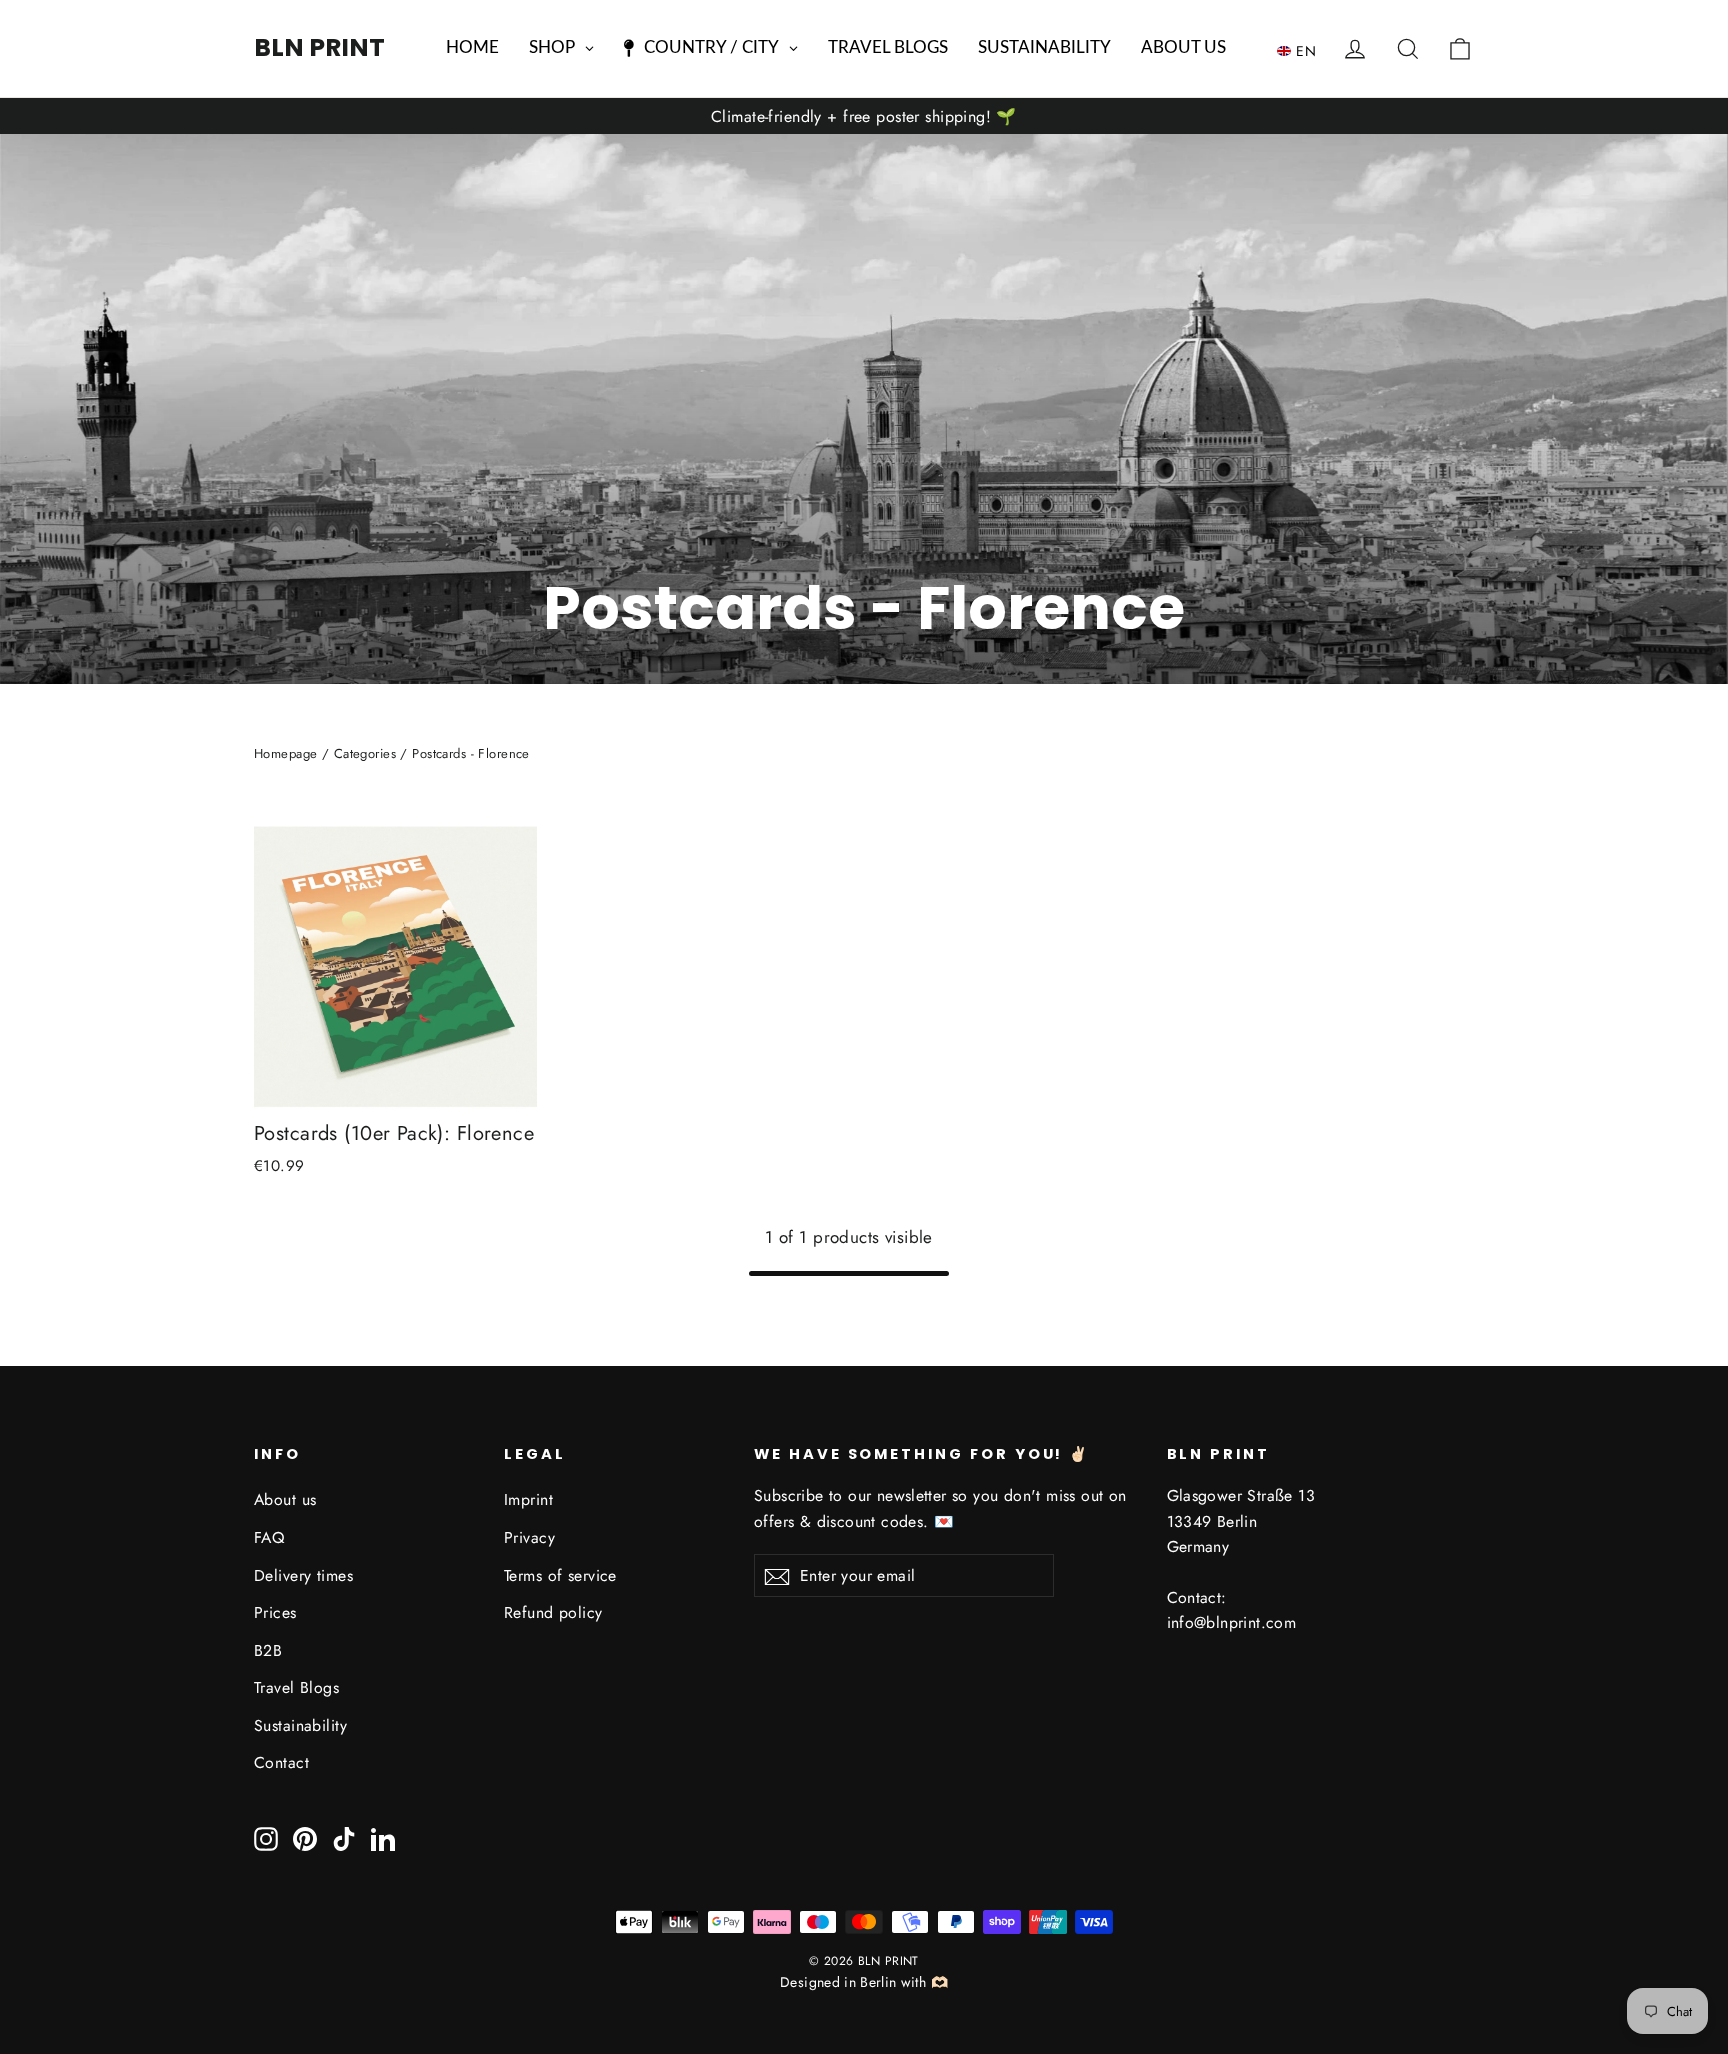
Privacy (529, 1537)
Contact (281, 1762)
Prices (275, 1612)
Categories (365, 753)
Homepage (285, 753)
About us (285, 1499)
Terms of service (560, 1575)
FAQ (269, 1537)
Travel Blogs (296, 1687)
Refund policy (553, 1612)
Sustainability (300, 1725)
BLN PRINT (319, 47)
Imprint (528, 1499)
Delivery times (303, 1575)
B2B (268, 1650)
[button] (1301, 50)
